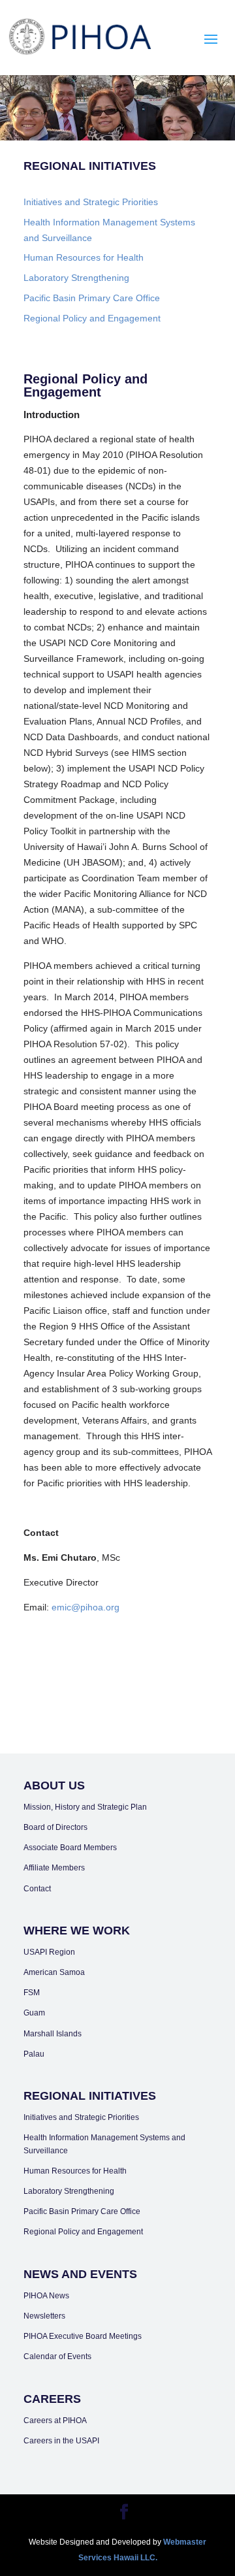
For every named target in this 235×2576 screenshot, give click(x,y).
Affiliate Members (54, 1868)
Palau (34, 2054)
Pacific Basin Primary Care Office (92, 298)
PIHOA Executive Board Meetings (83, 2336)
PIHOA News (46, 2296)
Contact (37, 1889)
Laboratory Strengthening (76, 278)
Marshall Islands (53, 2034)
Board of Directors (55, 1827)
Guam (34, 2013)
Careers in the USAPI (61, 2441)
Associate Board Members (70, 1848)
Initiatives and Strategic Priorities (91, 202)
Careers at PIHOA (55, 2421)
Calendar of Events (57, 2356)
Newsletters (44, 2316)
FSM (32, 1993)
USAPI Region (49, 1952)
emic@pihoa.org (86, 1607)
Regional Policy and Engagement (92, 318)
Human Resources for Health (84, 257)
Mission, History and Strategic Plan (85, 1807)
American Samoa (54, 1972)
